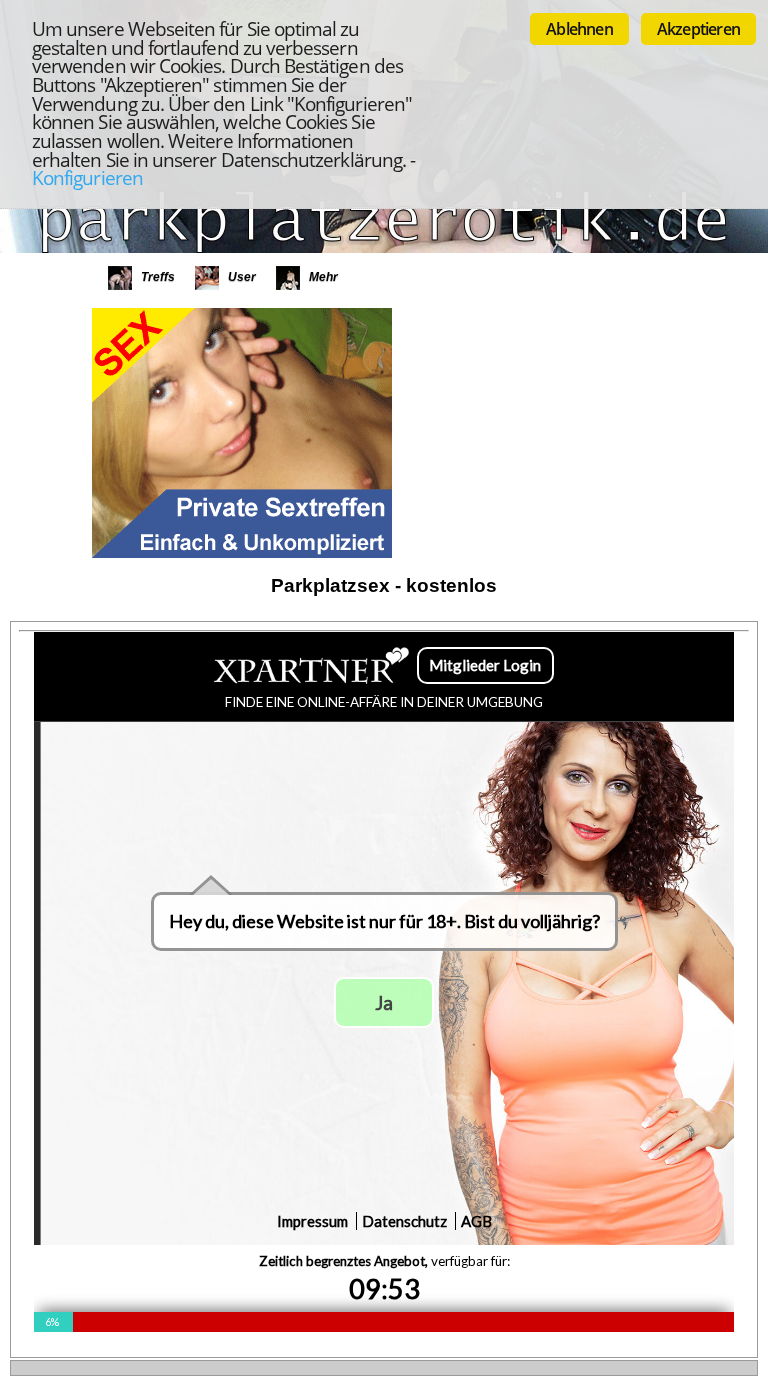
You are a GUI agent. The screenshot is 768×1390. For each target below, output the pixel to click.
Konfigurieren (87, 177)
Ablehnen (579, 29)
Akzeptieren (698, 29)
